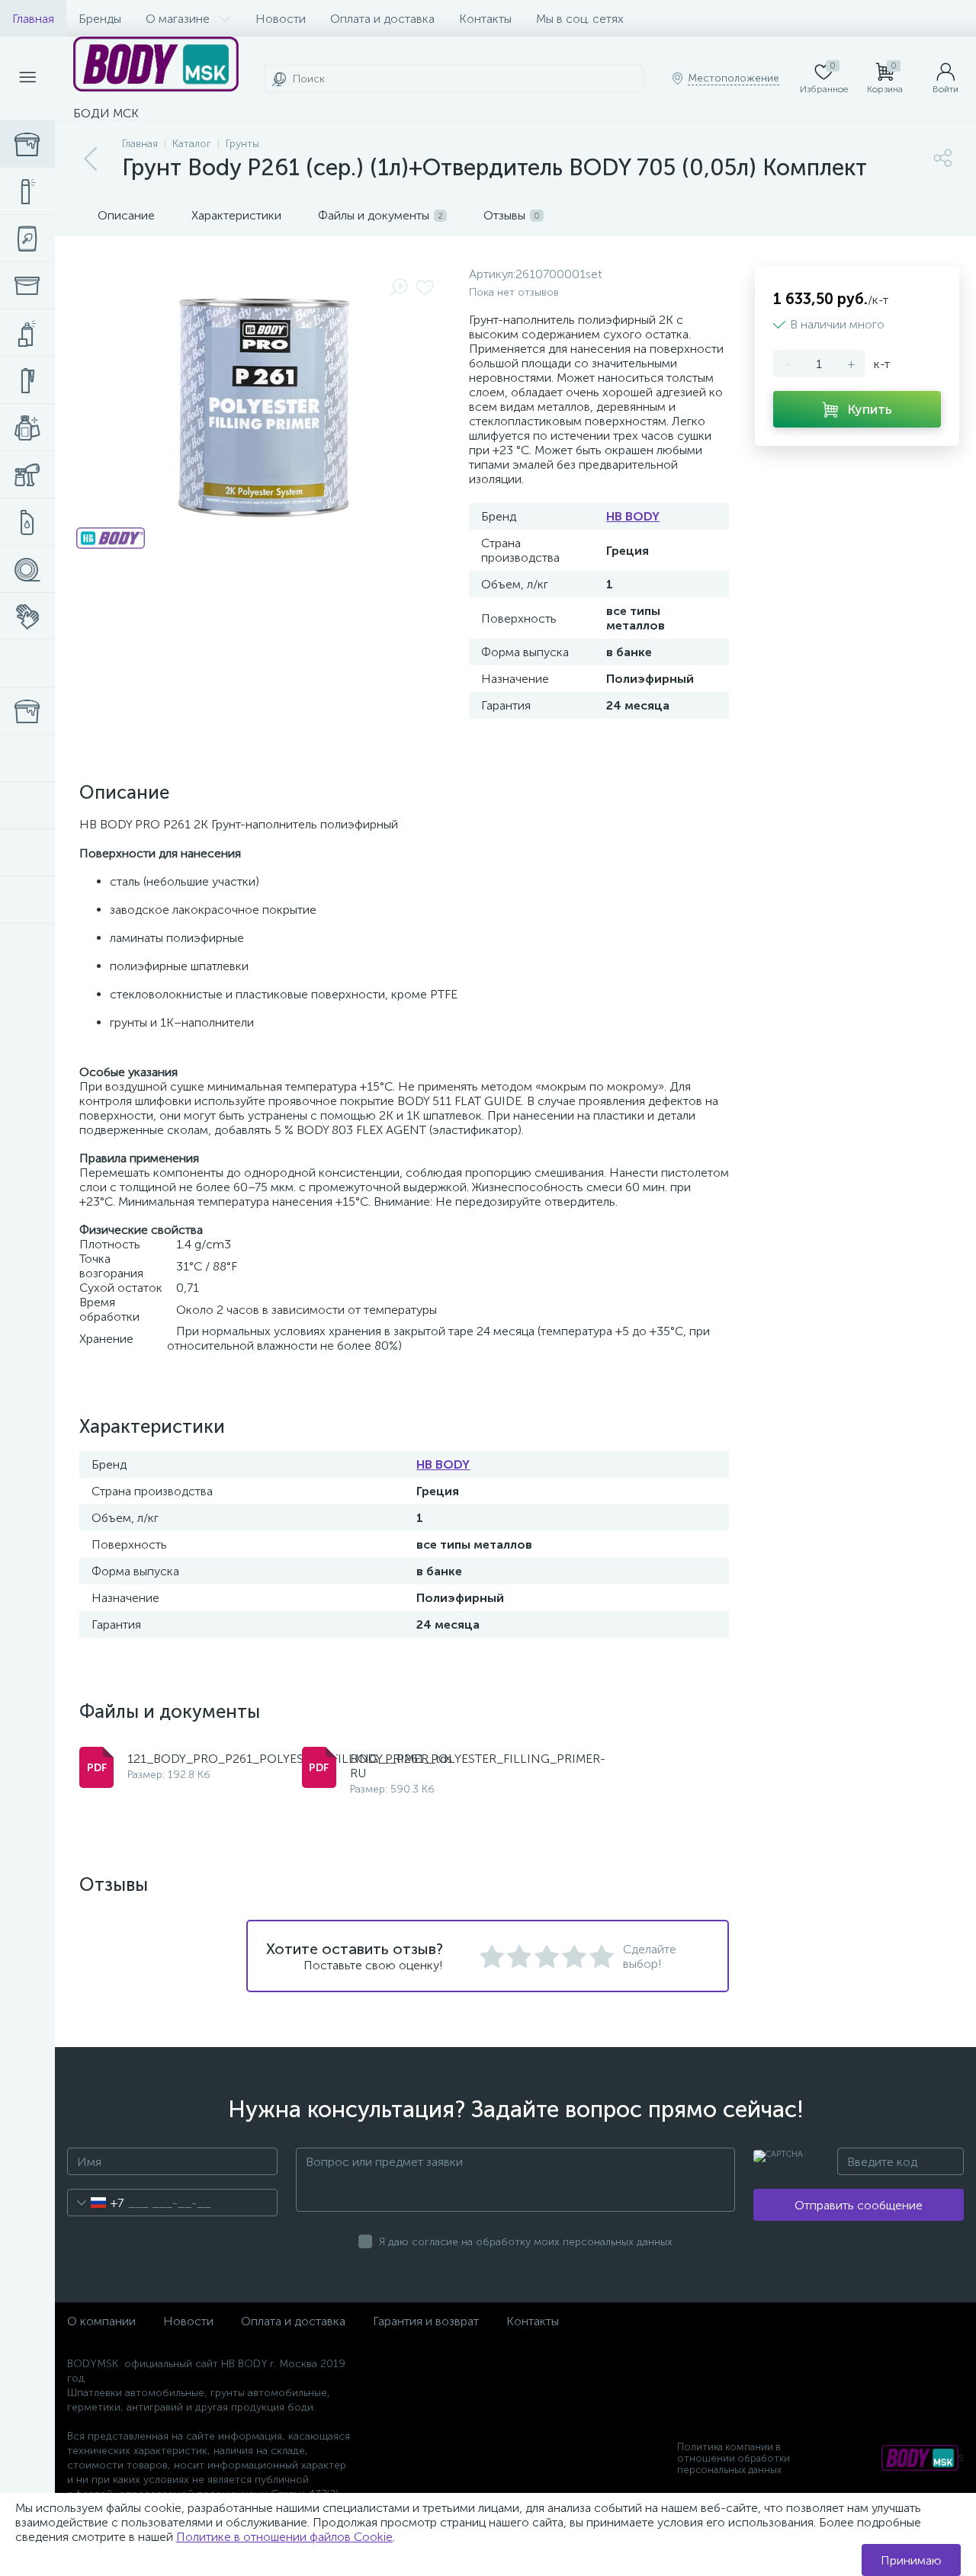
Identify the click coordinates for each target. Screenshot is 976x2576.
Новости (281, 19)
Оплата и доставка (382, 19)
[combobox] (96, 2203)
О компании (101, 2321)
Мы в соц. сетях (580, 19)
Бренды (100, 19)
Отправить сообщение (859, 2205)
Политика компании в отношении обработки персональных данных (734, 2458)
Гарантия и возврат (426, 2321)
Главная (33, 19)
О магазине (178, 19)
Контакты (485, 19)
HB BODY (633, 516)
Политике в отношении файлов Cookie (284, 2537)
